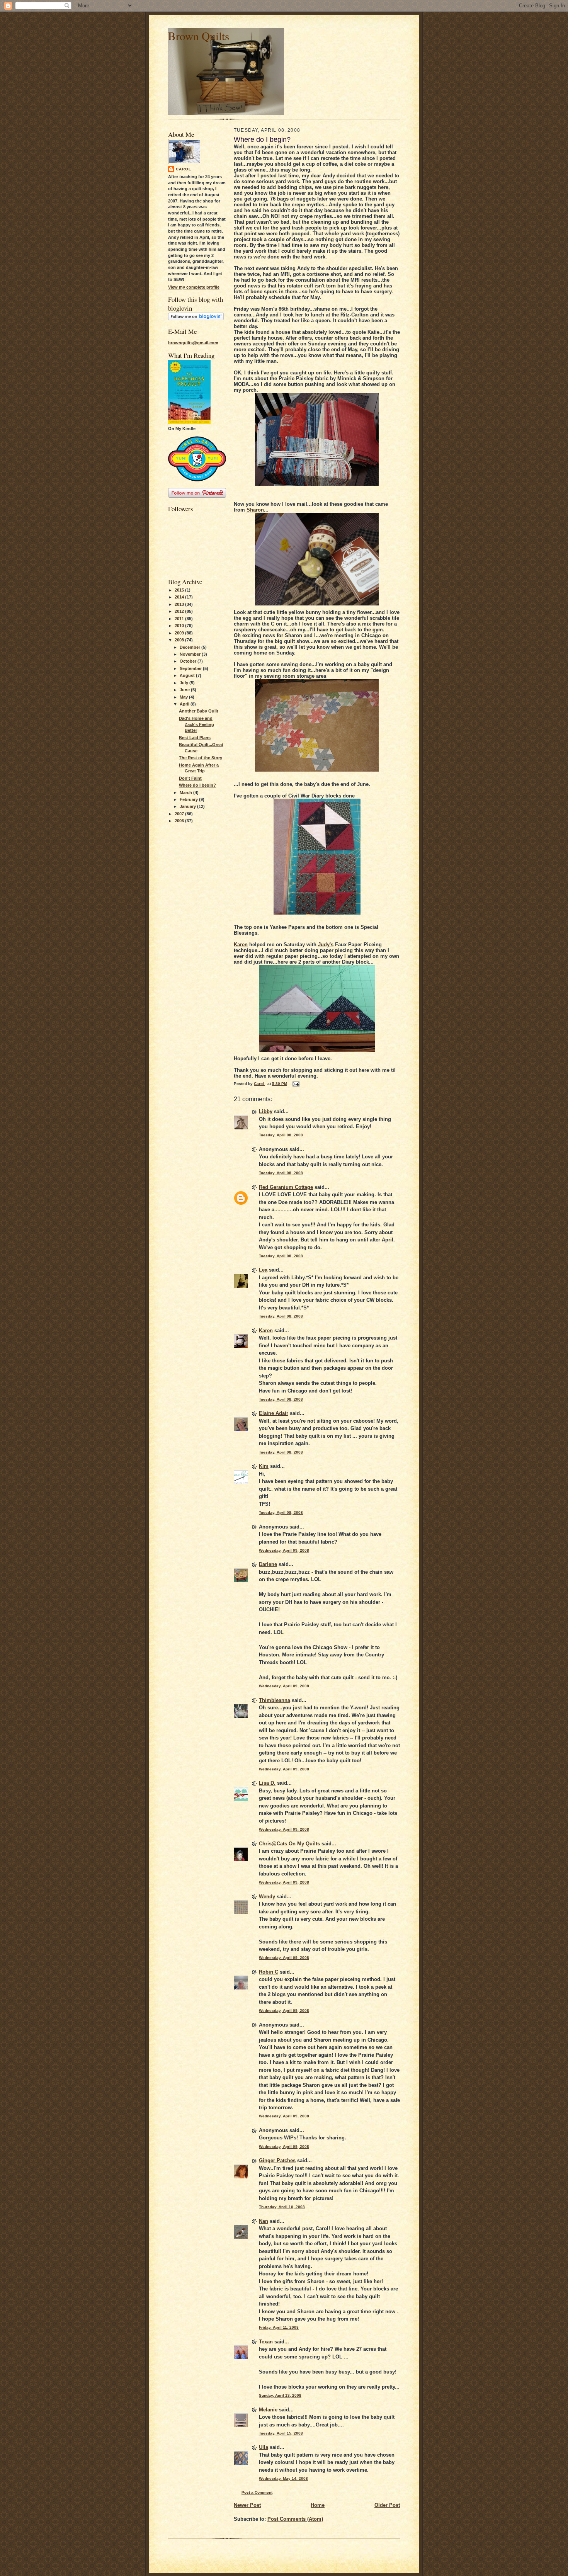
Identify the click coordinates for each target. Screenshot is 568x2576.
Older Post (387, 2505)
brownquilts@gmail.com (193, 343)
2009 (180, 633)
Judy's (326, 945)
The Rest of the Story (201, 758)
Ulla (264, 2447)
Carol (184, 169)
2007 (180, 814)
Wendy (267, 1897)
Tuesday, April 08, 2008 (281, 1135)
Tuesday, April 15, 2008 (281, 2433)
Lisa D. (267, 1783)
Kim (264, 1466)
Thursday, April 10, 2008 (282, 2207)
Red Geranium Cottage (286, 1187)
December (190, 647)
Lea (263, 1270)
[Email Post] (296, 1084)
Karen (241, 945)
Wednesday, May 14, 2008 (283, 2478)
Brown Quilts (199, 36)
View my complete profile (194, 287)
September (191, 668)
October (189, 661)
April (185, 704)
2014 (180, 597)
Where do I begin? (197, 785)
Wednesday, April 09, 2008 (284, 1550)
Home (318, 2505)
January (188, 806)
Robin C (269, 1972)
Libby (266, 1111)
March (186, 792)
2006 (180, 821)
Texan (266, 2342)
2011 (180, 619)
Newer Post (247, 2505)
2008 (180, 640)
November (191, 654)
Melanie (268, 2410)
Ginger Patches (277, 2160)
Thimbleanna (275, 1700)
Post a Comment (257, 2492)
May (184, 697)
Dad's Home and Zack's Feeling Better (196, 724)
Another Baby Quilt (199, 711)
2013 (180, 604)
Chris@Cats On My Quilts (289, 1844)
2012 (180, 611)
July (185, 683)
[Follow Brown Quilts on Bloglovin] (196, 319)
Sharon (255, 510)
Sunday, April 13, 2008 (280, 2395)
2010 (180, 626)
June (185, 690)
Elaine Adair (274, 1413)
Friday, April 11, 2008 (279, 2327)
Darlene (268, 1564)
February (189, 799)
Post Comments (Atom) (295, 2519)
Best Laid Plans (195, 738)
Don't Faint (190, 778)
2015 (180, 590)
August (188, 675)
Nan (264, 2221)
